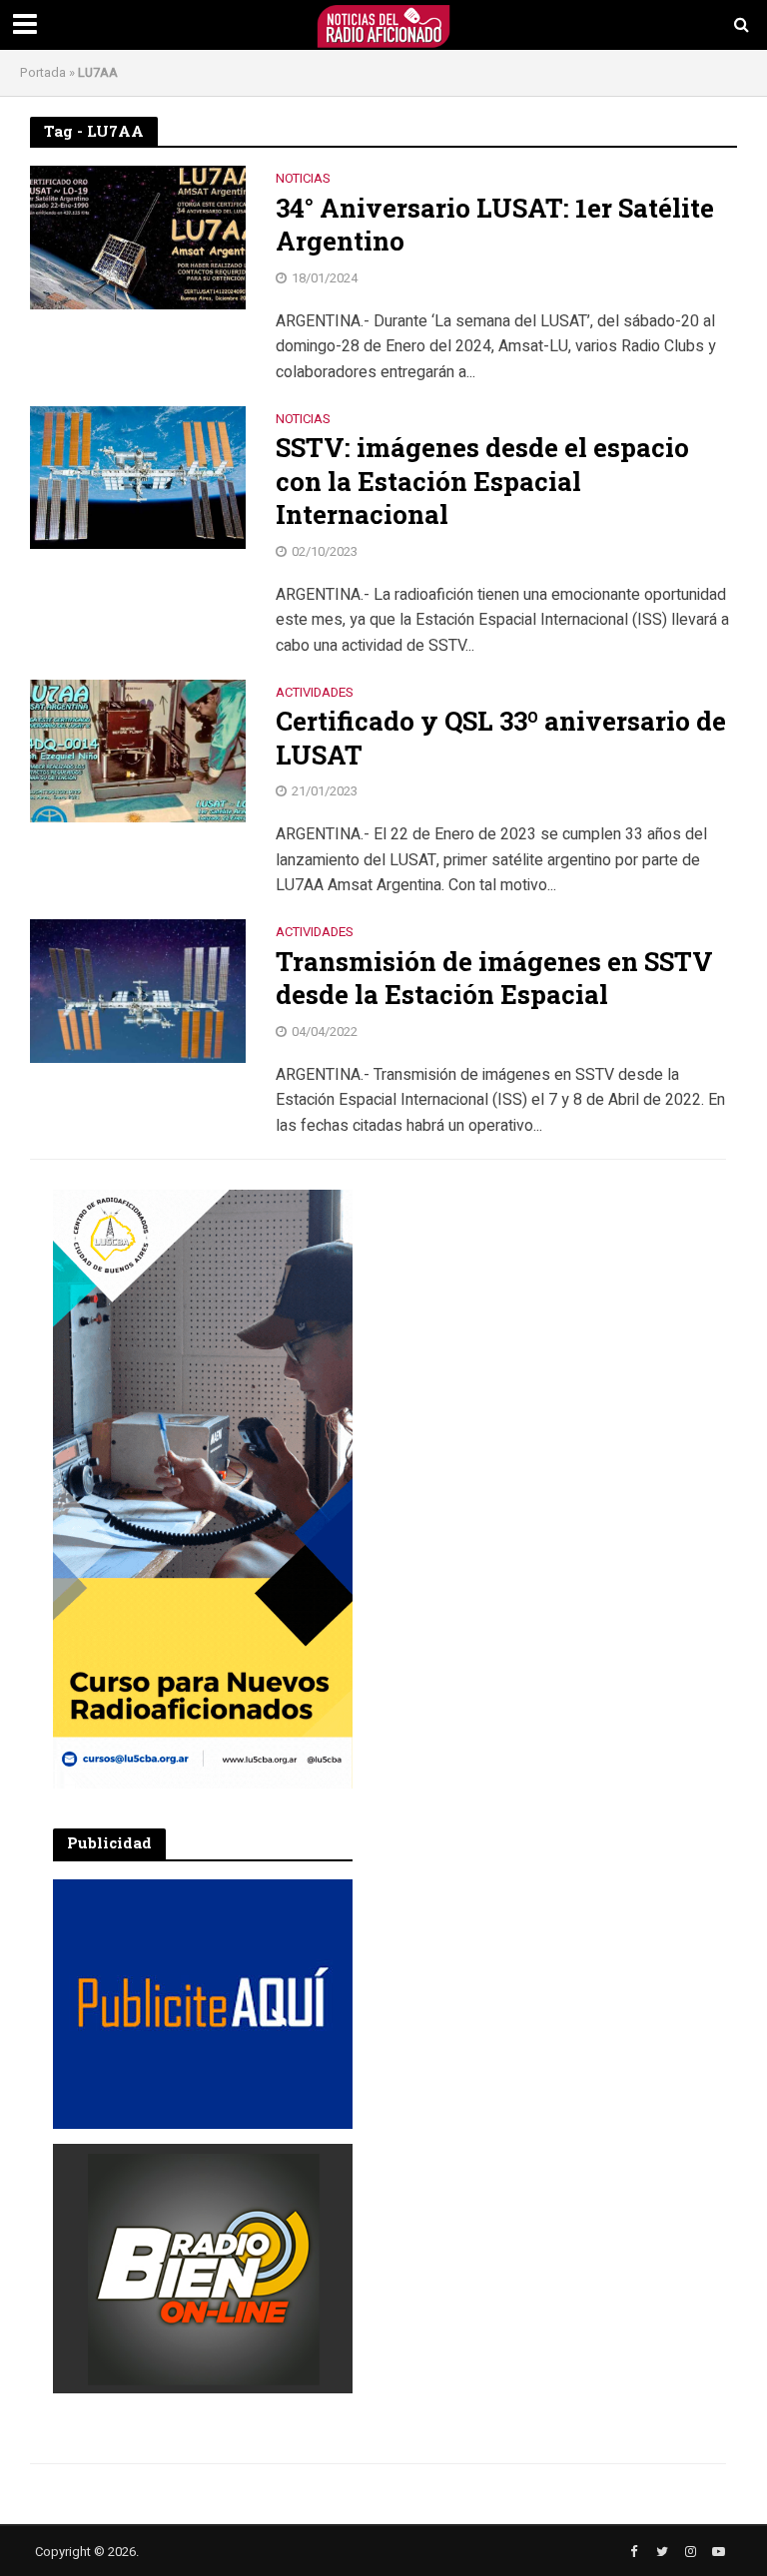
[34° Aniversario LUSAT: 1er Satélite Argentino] (138, 237)
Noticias (303, 180)
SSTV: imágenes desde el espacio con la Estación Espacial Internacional (482, 481)
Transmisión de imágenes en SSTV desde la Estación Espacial (494, 979)
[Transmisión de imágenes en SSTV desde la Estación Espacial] (138, 990)
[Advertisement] (532, 1314)
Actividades (315, 694)
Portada (43, 72)
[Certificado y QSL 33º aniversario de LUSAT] (138, 751)
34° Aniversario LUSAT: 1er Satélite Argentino (495, 225)
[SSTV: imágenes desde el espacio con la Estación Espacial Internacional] (138, 477)
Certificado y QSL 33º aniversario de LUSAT (501, 738)
